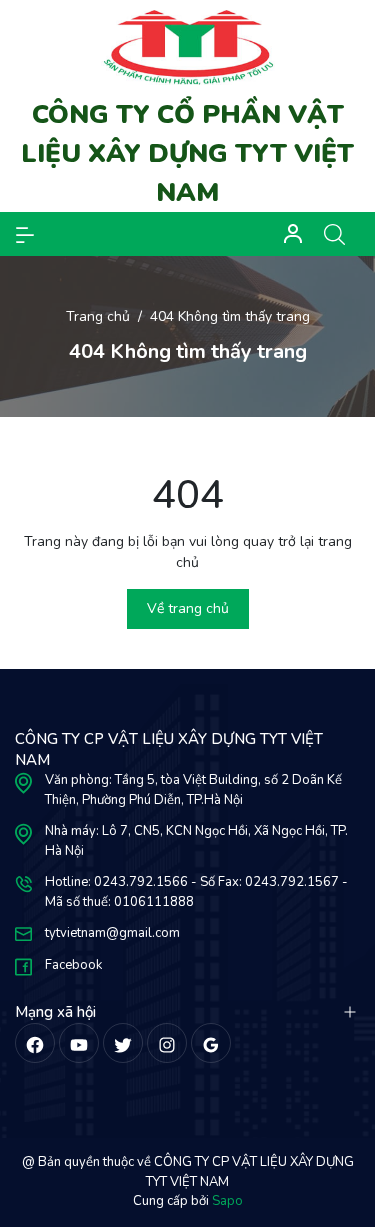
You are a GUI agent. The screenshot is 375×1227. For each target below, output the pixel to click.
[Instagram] (167, 1043)
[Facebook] (35, 1043)
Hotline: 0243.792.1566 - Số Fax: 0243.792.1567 (192, 882)
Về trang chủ (188, 608)
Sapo (227, 1201)
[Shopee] (123, 1043)
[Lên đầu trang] (343, 1135)
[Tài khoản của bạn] (25, 234)
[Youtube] (79, 1043)
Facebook (73, 965)
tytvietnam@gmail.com (112, 933)
